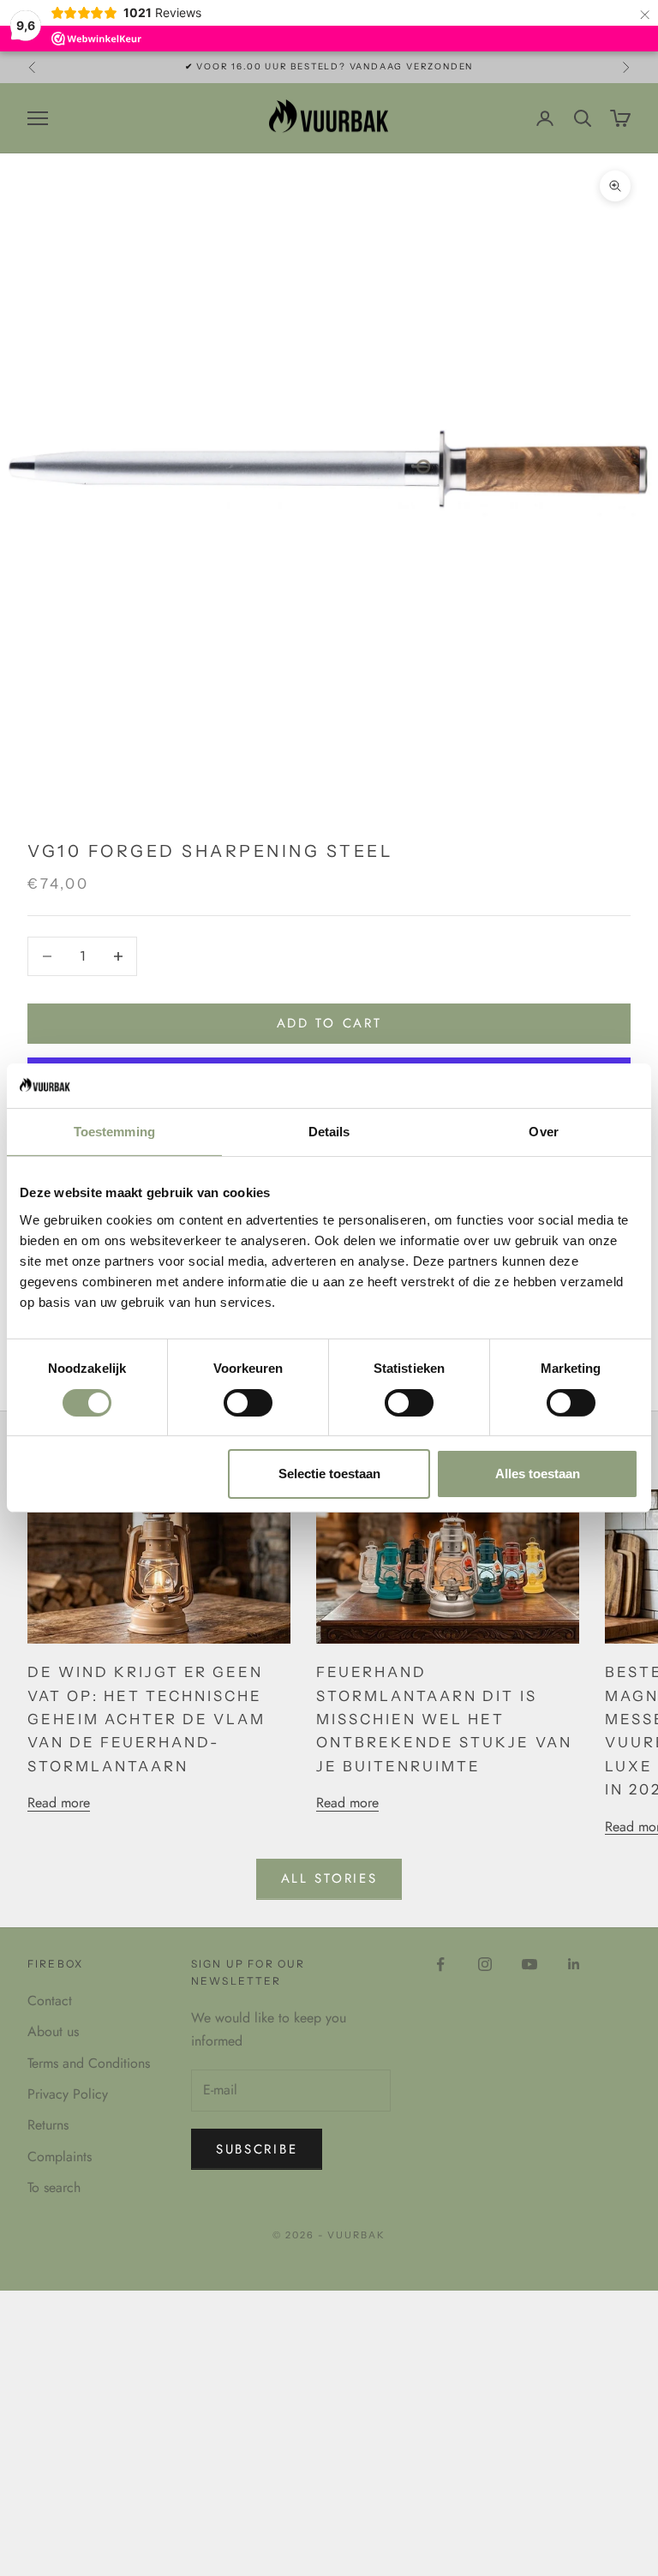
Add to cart (329, 1023)
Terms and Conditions (89, 2063)
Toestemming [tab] (114, 1132)
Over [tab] (543, 1132)
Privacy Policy (68, 2094)
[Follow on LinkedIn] (574, 1964)
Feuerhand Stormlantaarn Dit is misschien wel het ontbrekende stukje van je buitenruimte (444, 1719)
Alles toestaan (538, 1474)
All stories (329, 1878)
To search (54, 2187)
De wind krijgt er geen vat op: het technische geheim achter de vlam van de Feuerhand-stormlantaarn (147, 1719)
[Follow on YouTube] (529, 1964)
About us (53, 2031)
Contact (50, 2001)
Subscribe (257, 2149)
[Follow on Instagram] (485, 1964)
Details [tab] (329, 1132)
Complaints (60, 2157)
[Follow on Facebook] (440, 1964)
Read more (59, 1803)
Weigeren (121, 1474)
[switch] (248, 1403)
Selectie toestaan (329, 1474)
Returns (48, 2125)
